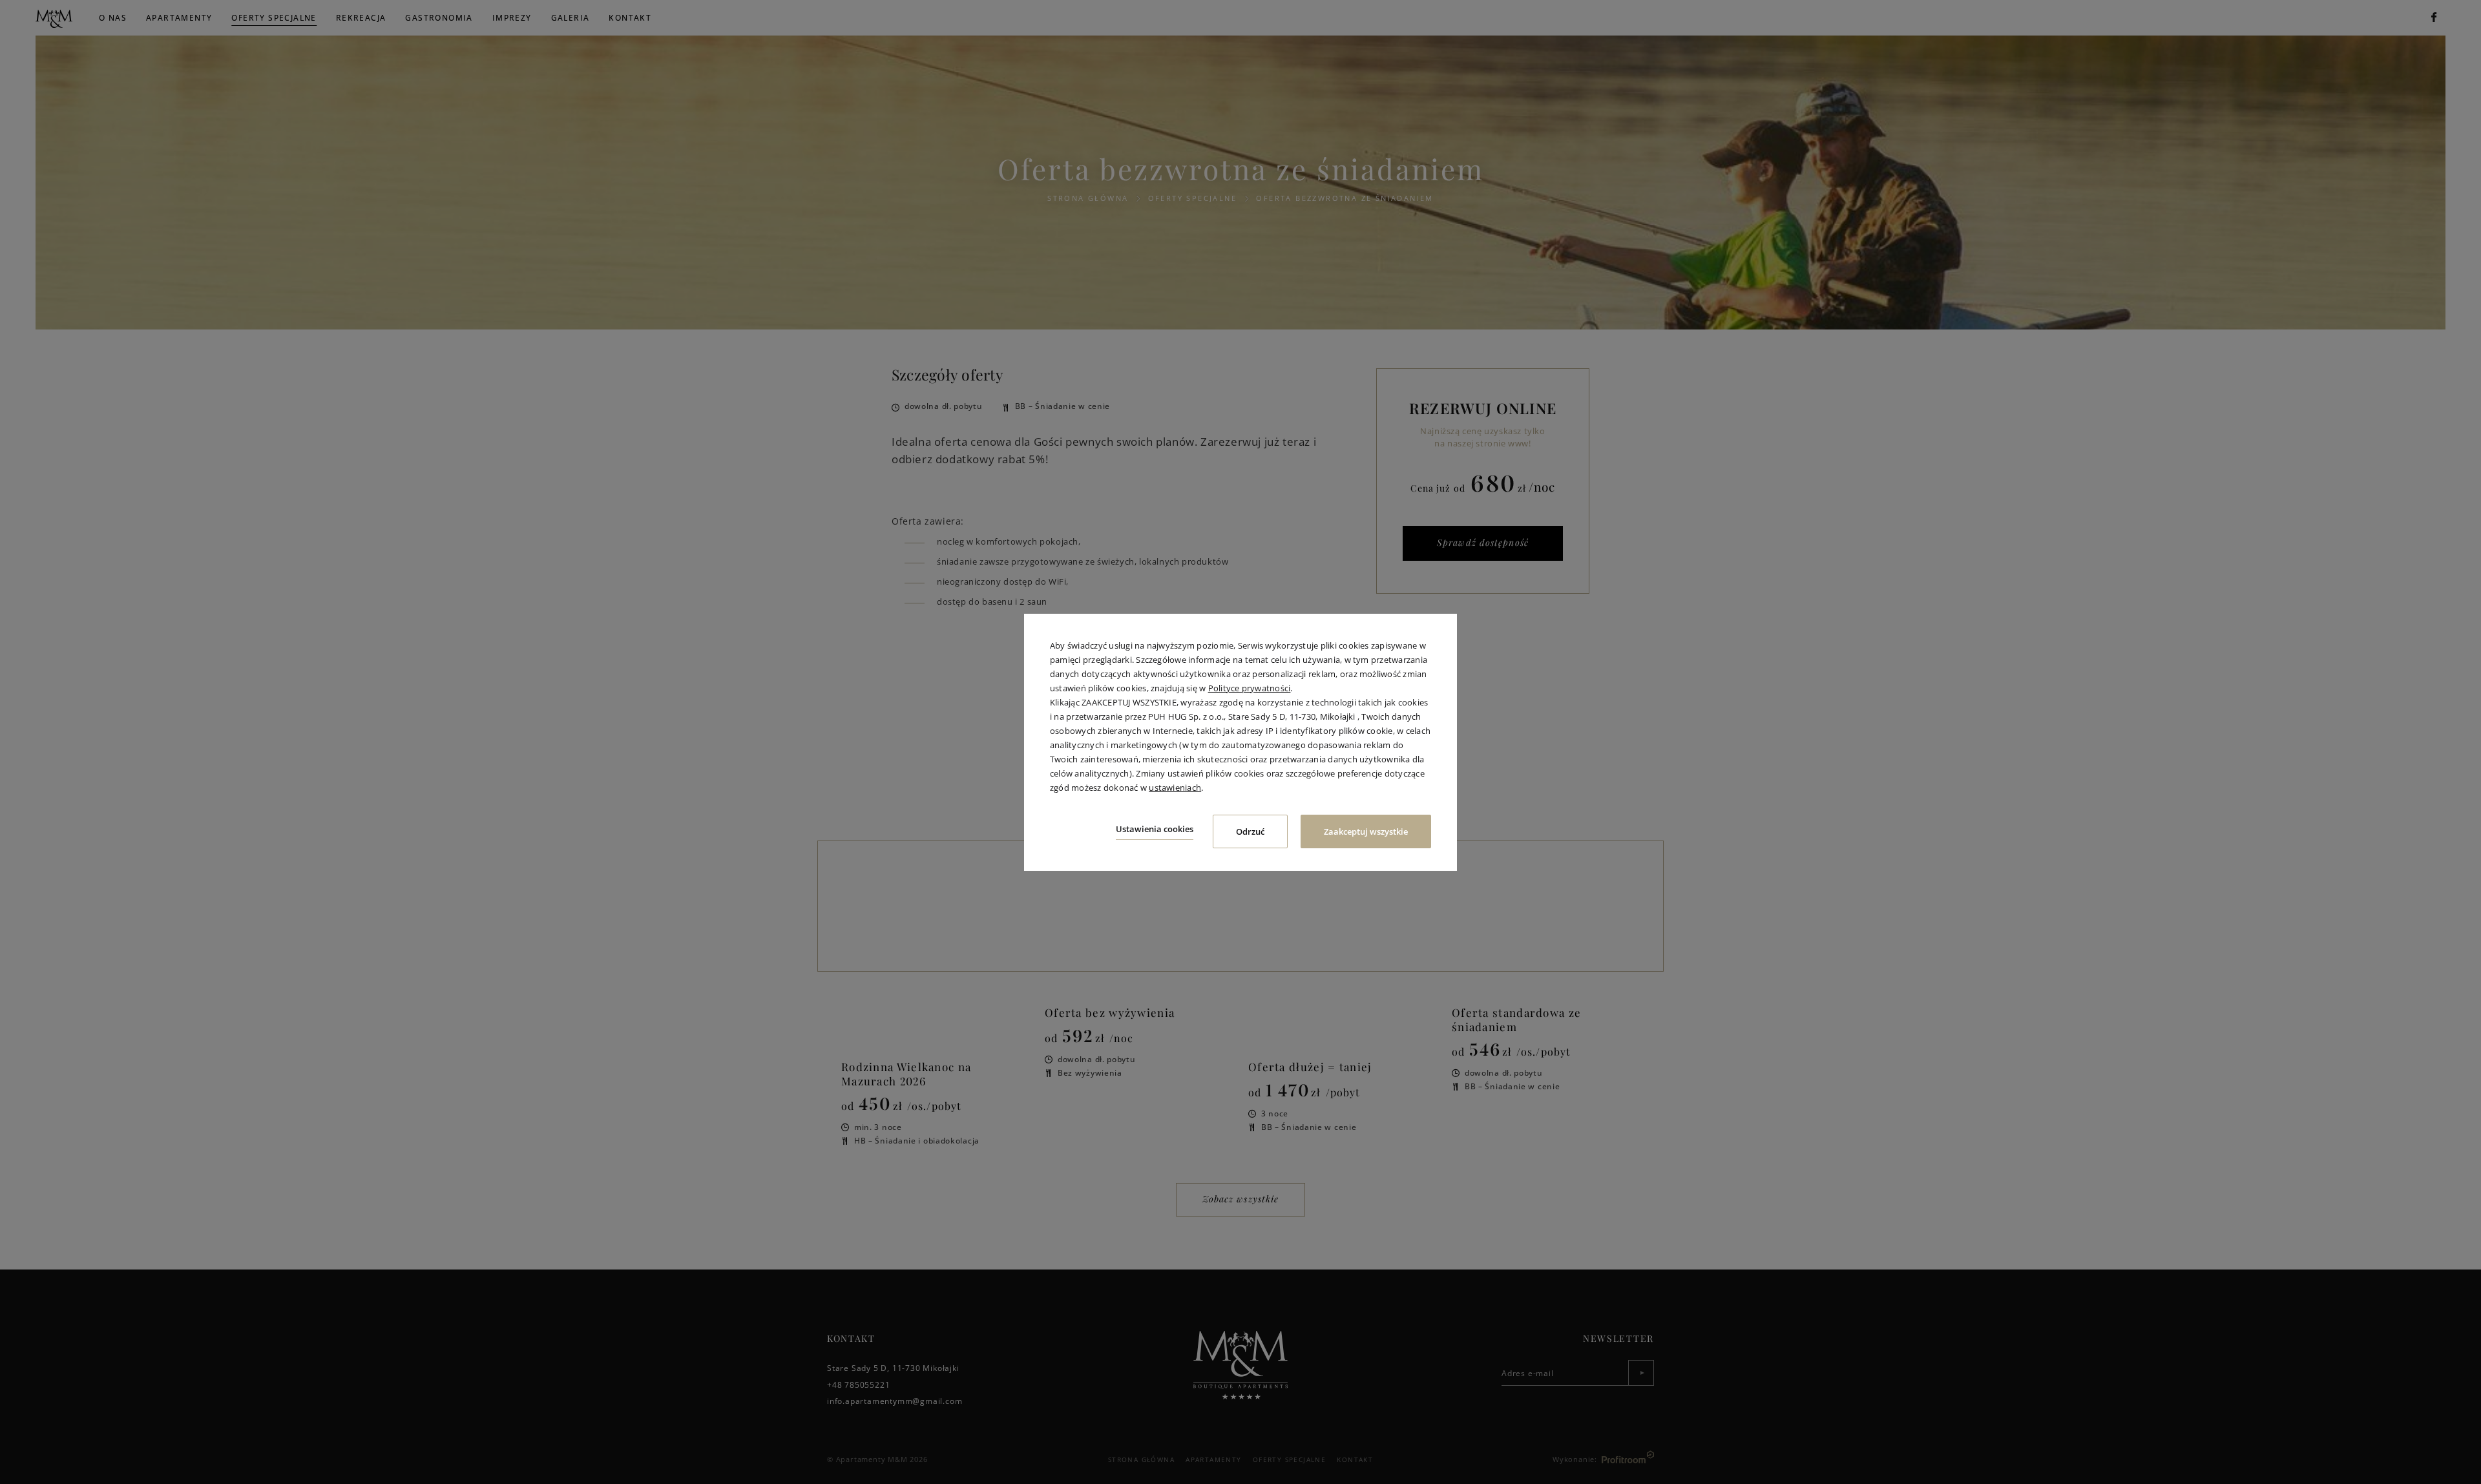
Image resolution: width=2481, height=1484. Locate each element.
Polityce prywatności (1250, 688)
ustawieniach (1175, 788)
